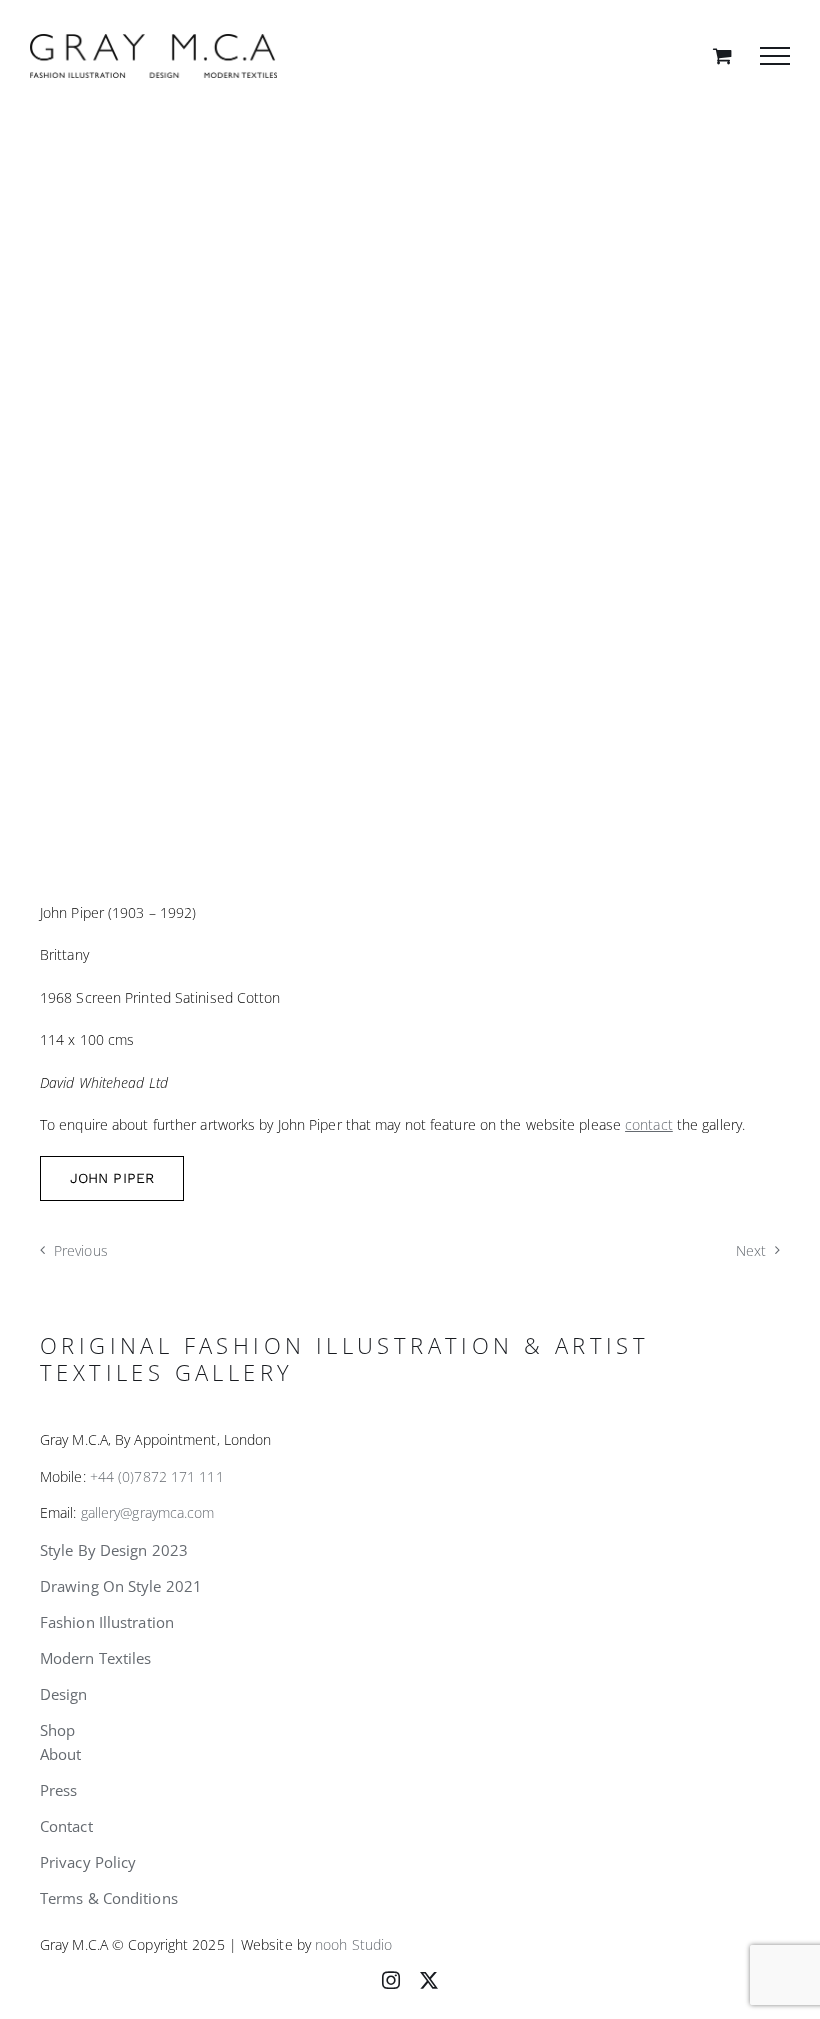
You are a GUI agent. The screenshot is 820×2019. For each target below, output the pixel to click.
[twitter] (429, 1980)
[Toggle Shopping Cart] (722, 55)
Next (751, 1250)
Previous (81, 1250)
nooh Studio (353, 1944)
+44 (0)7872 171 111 (157, 1476)
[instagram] (391, 1980)
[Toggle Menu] (775, 56)
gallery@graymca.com (148, 1512)
